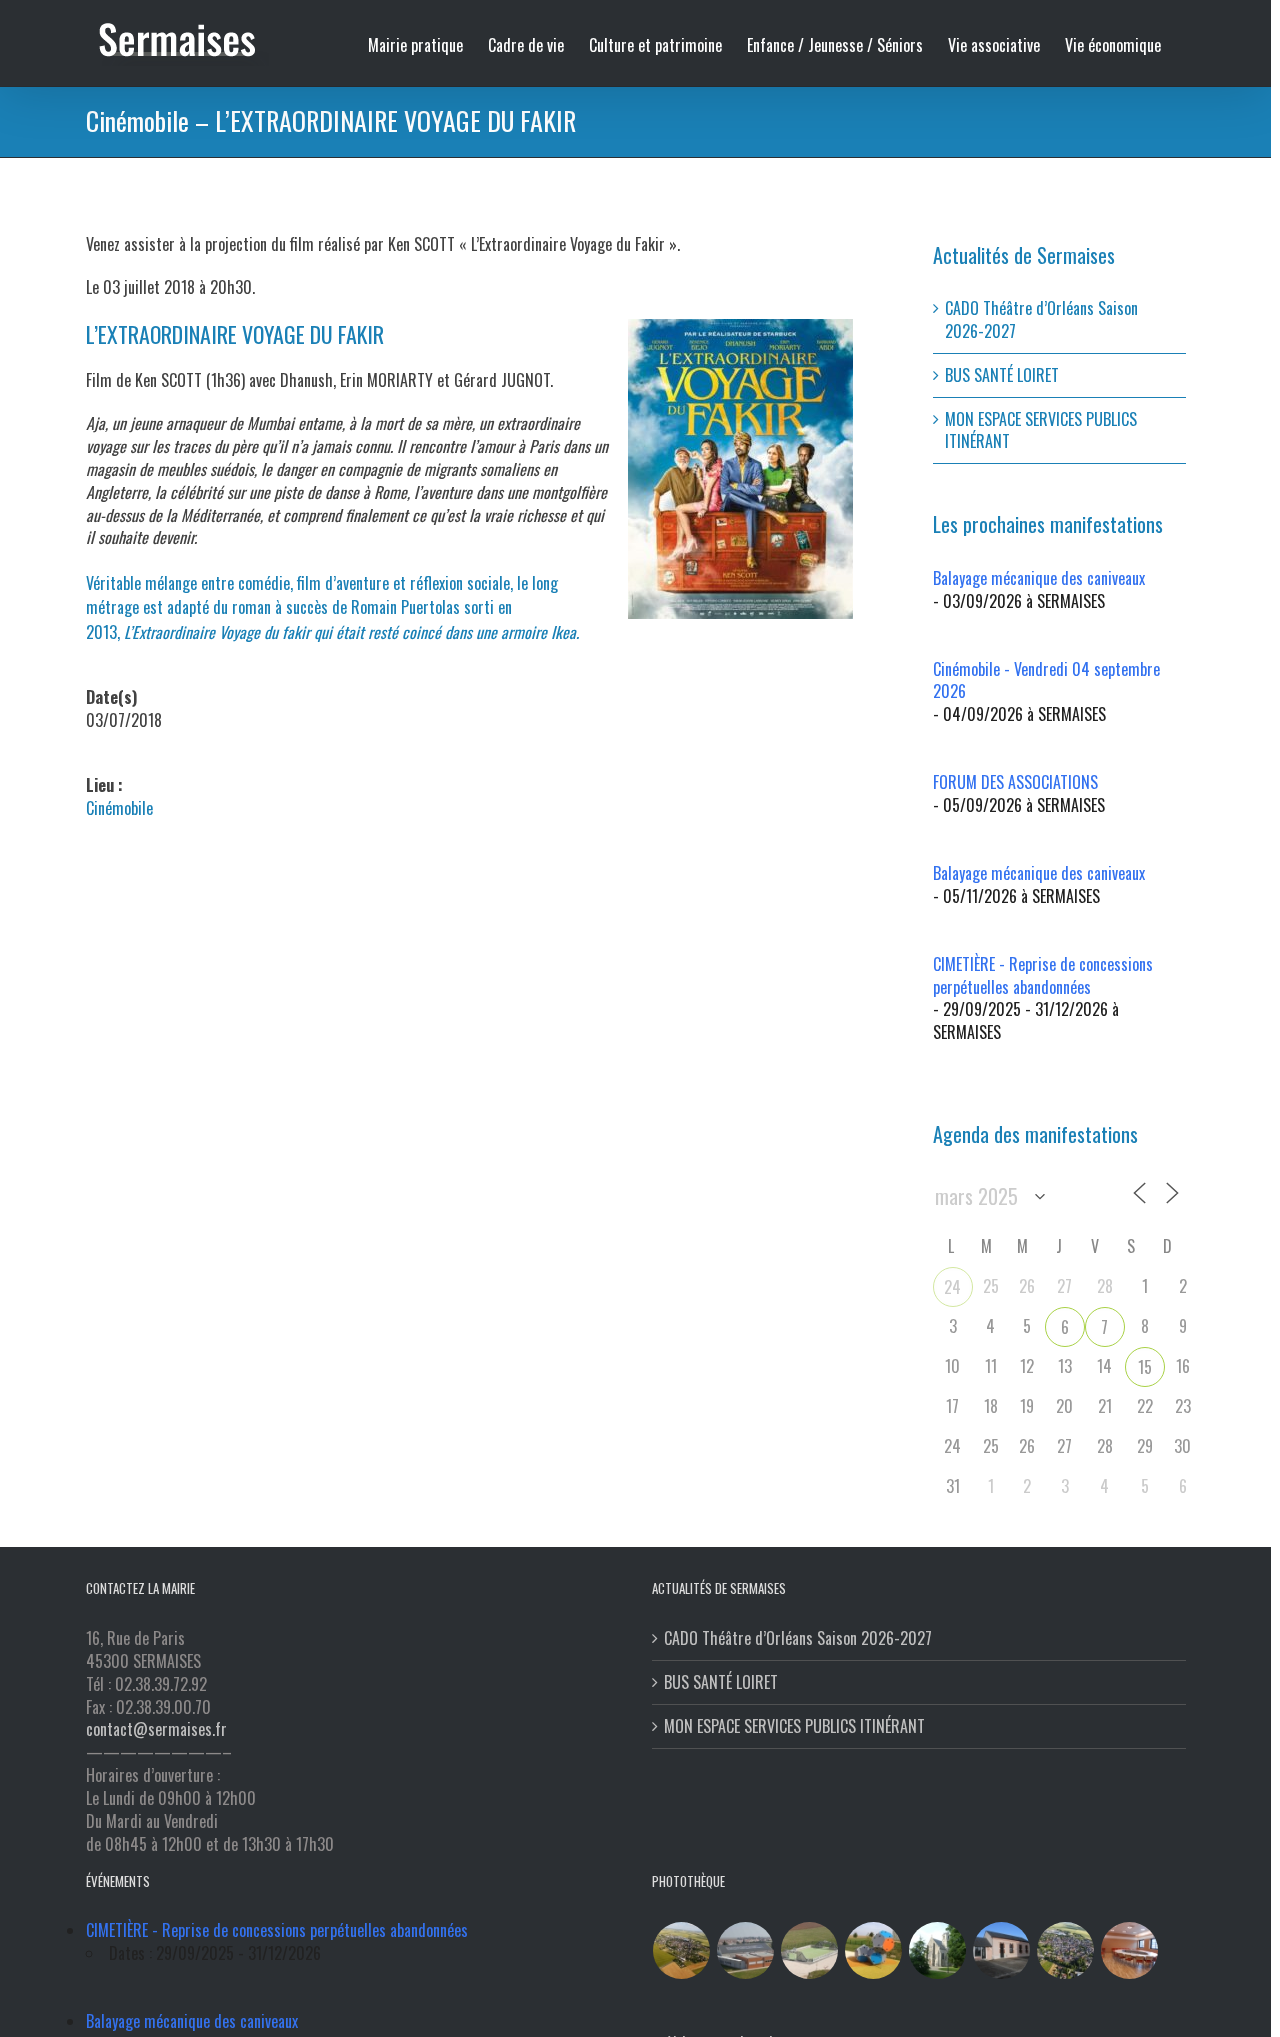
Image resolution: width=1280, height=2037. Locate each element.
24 (952, 1287)
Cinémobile (119, 808)
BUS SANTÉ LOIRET (1002, 375)
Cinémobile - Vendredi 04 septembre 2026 (1046, 680)
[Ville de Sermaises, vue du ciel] (1066, 1950)
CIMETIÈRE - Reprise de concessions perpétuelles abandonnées (1043, 975)
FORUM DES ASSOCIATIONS (1015, 782)
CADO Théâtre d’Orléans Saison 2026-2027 (1041, 319)
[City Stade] (810, 1950)
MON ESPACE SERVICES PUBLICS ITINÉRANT (1041, 430)
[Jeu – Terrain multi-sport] (874, 1950)
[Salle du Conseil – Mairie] (1130, 1950)
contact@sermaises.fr (156, 1729)
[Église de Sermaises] (938, 1950)
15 (1145, 1367)
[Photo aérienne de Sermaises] (682, 1950)
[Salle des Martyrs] (1002, 1950)
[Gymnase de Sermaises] (746, 1950)
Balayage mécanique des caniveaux (1039, 578)
